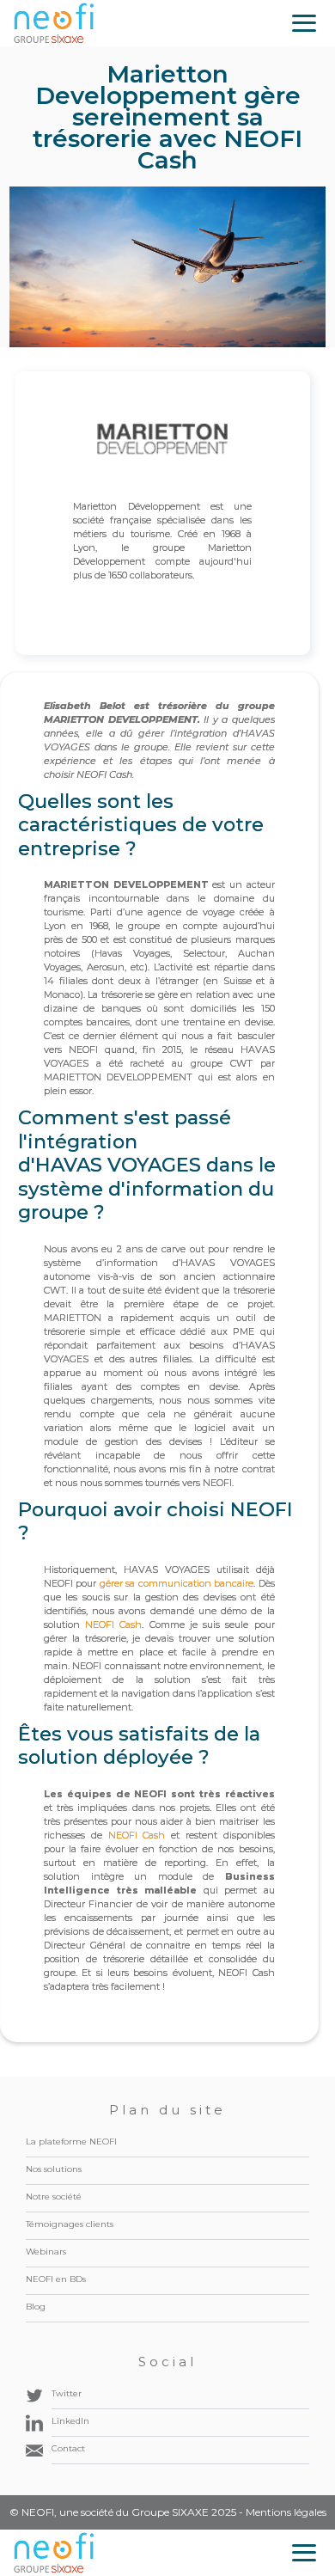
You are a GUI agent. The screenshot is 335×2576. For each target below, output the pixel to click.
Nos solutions (54, 2169)
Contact (68, 2448)
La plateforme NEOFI (71, 2142)
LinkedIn (70, 2421)
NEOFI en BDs (56, 2279)
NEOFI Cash (113, 1625)
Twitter (67, 2393)
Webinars (46, 2252)
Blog (36, 2307)
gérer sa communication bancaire (177, 1583)
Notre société (54, 2197)
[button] (304, 23)
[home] (54, 23)
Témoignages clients (70, 2224)
